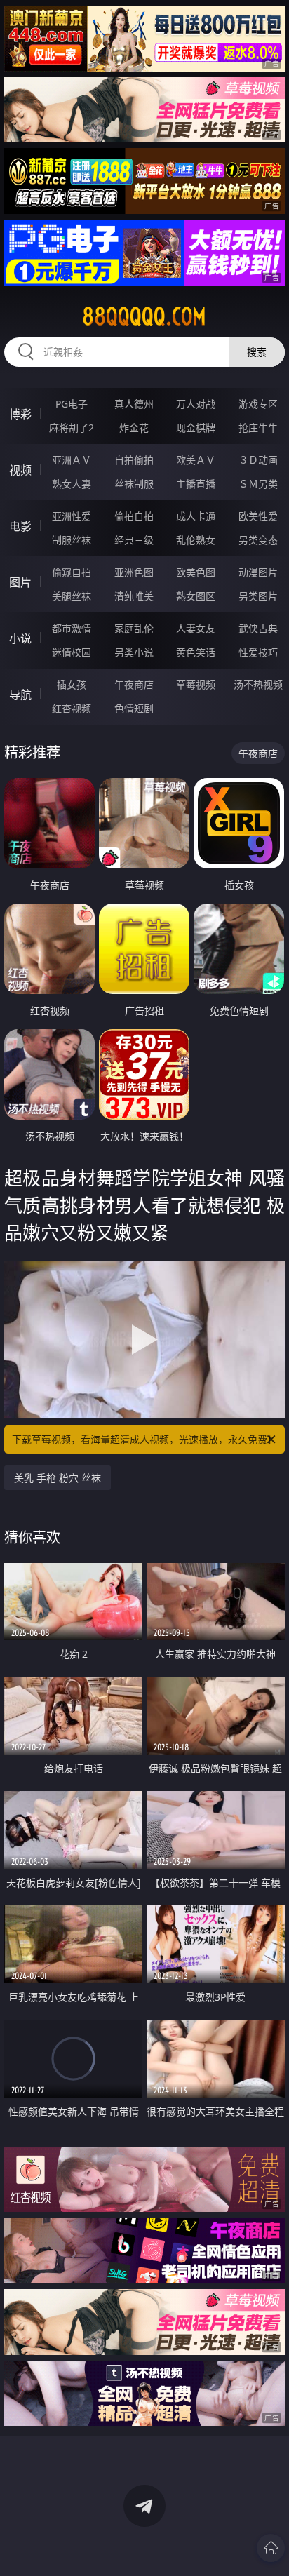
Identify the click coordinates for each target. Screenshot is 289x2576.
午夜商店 (134, 684)
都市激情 (72, 628)
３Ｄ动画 (258, 460)
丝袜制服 (134, 484)
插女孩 (72, 684)
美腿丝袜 (72, 596)
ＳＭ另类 (258, 484)
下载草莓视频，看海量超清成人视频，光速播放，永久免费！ (144, 1439)
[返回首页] (271, 2548)
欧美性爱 (258, 516)
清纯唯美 (134, 596)
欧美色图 (196, 572)
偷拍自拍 (134, 516)
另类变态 (258, 540)
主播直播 (196, 484)
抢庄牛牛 (258, 428)
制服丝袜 (72, 540)
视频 (20, 470)
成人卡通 (196, 516)
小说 (20, 638)
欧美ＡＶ (196, 460)
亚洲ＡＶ (72, 460)
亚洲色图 (134, 572)
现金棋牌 (196, 428)
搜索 (257, 352)
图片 (20, 582)
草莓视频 (196, 684)
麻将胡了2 (72, 428)
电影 (20, 526)
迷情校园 (72, 652)
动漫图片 (258, 572)
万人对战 (196, 404)
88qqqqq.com (144, 316)
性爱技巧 (258, 652)
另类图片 (258, 596)
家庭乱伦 (134, 628)
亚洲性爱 (72, 516)
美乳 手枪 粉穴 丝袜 (58, 1478)
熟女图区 (196, 596)
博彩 (20, 414)
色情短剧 (134, 708)
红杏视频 (72, 708)
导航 (20, 695)
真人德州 (134, 404)
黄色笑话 (196, 652)
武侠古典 (258, 628)
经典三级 (134, 540)
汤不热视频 (258, 684)
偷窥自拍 (72, 572)
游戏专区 (258, 404)
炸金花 (134, 428)
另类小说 (134, 652)
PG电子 (72, 404)
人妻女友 (196, 628)
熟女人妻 (72, 484)
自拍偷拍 (134, 460)
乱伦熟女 (196, 540)
